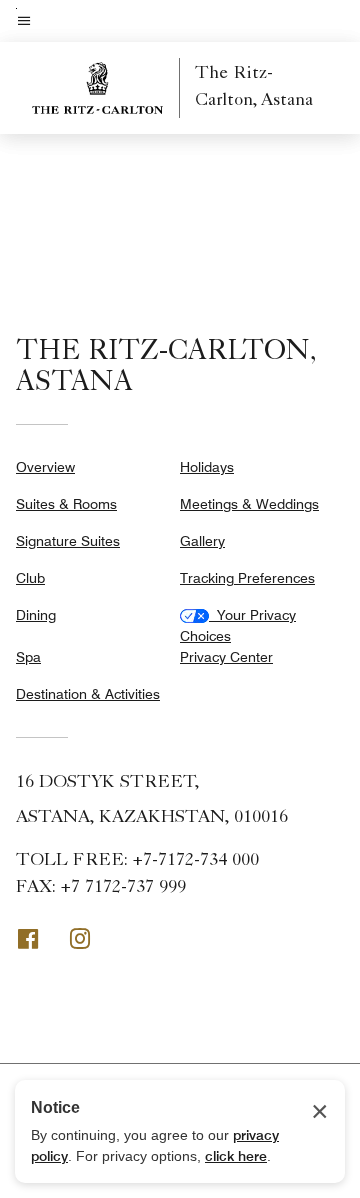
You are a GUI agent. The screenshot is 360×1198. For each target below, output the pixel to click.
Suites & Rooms (66, 504)
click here (236, 1156)
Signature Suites (68, 541)
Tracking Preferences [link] (247, 578)
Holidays (207, 467)
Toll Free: (137, 861)
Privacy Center (226, 657)
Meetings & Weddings (249, 504)
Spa (28, 657)
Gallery (202, 541)
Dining (36, 615)
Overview (45, 467)
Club (30, 578)
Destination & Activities (88, 694)
